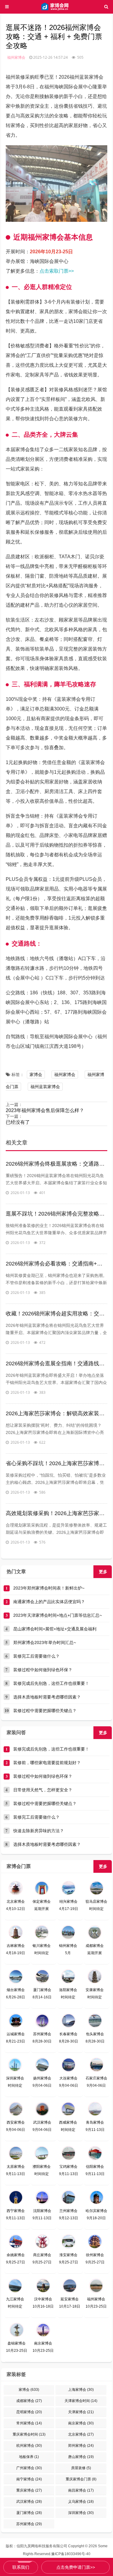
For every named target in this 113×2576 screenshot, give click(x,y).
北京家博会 (81, 2434)
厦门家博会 (29, 2513)
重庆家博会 (29, 2490)
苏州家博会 (29, 2524)
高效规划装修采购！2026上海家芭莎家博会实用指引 (57, 1513)
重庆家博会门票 (81, 2479)
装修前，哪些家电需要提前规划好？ (47, 1763)
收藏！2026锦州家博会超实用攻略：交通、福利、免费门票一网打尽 (57, 1314)
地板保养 (29, 2457)
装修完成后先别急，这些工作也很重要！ (51, 1683)
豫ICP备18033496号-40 (71, 2554)
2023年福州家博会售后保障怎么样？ (45, 1110)
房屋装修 (81, 2468)
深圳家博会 (81, 2513)
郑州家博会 (81, 2446)
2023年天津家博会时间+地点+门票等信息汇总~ (58, 1615)
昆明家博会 (29, 2412)
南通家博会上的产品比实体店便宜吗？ (49, 1602)
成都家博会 (29, 2401)
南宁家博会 (29, 2479)
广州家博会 (29, 2468)
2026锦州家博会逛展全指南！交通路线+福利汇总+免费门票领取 (57, 1363)
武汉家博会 (29, 2502)
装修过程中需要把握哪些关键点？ (45, 1711)
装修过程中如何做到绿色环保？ (43, 1670)
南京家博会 (81, 2423)
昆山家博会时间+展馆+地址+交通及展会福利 (55, 1629)
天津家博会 (81, 2412)
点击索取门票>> (57, 271)
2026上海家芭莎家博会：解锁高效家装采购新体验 (57, 1413)
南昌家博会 (81, 2490)
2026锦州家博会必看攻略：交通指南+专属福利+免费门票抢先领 (57, 1264)
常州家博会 (29, 2423)
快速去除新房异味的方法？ (39, 1831)
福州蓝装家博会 (45, 1087)
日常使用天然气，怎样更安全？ (43, 1790)
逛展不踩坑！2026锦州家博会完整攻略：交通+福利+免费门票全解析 (57, 1214)
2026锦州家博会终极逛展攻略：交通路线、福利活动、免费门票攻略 (57, 1164)
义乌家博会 (81, 2502)
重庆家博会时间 (29, 2434)
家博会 (36, 1075)
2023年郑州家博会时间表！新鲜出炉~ (49, 1588)
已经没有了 (18, 1122)
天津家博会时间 (81, 2401)
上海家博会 (81, 2390)
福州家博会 (16, 57)
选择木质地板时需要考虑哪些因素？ (47, 1697)
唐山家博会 (81, 2457)
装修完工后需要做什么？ (36, 1656)
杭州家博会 (29, 2446)
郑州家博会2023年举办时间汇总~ (45, 1642)
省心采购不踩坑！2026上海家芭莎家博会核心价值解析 (57, 1463)
